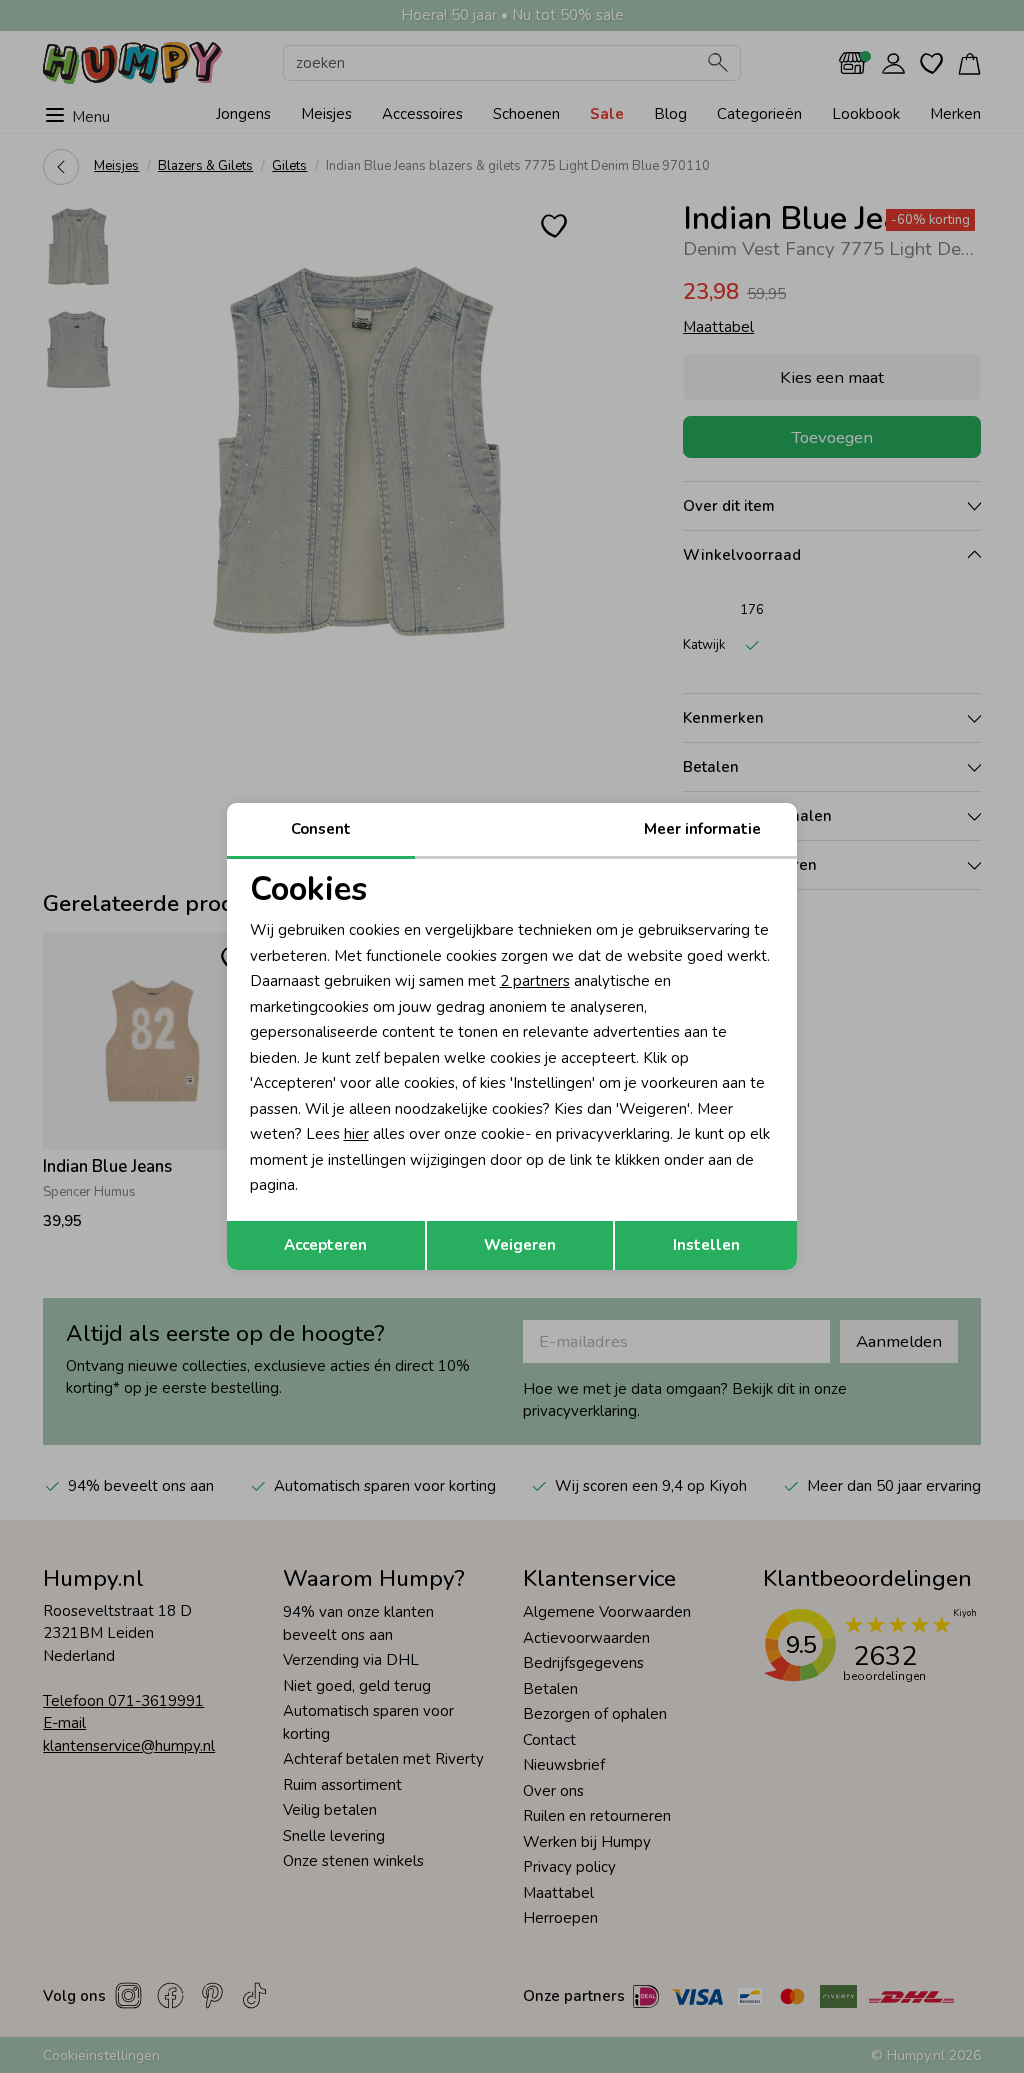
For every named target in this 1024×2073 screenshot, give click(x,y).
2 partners (535, 981)
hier (356, 1134)
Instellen (706, 1245)
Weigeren (520, 1245)
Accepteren (325, 1245)
